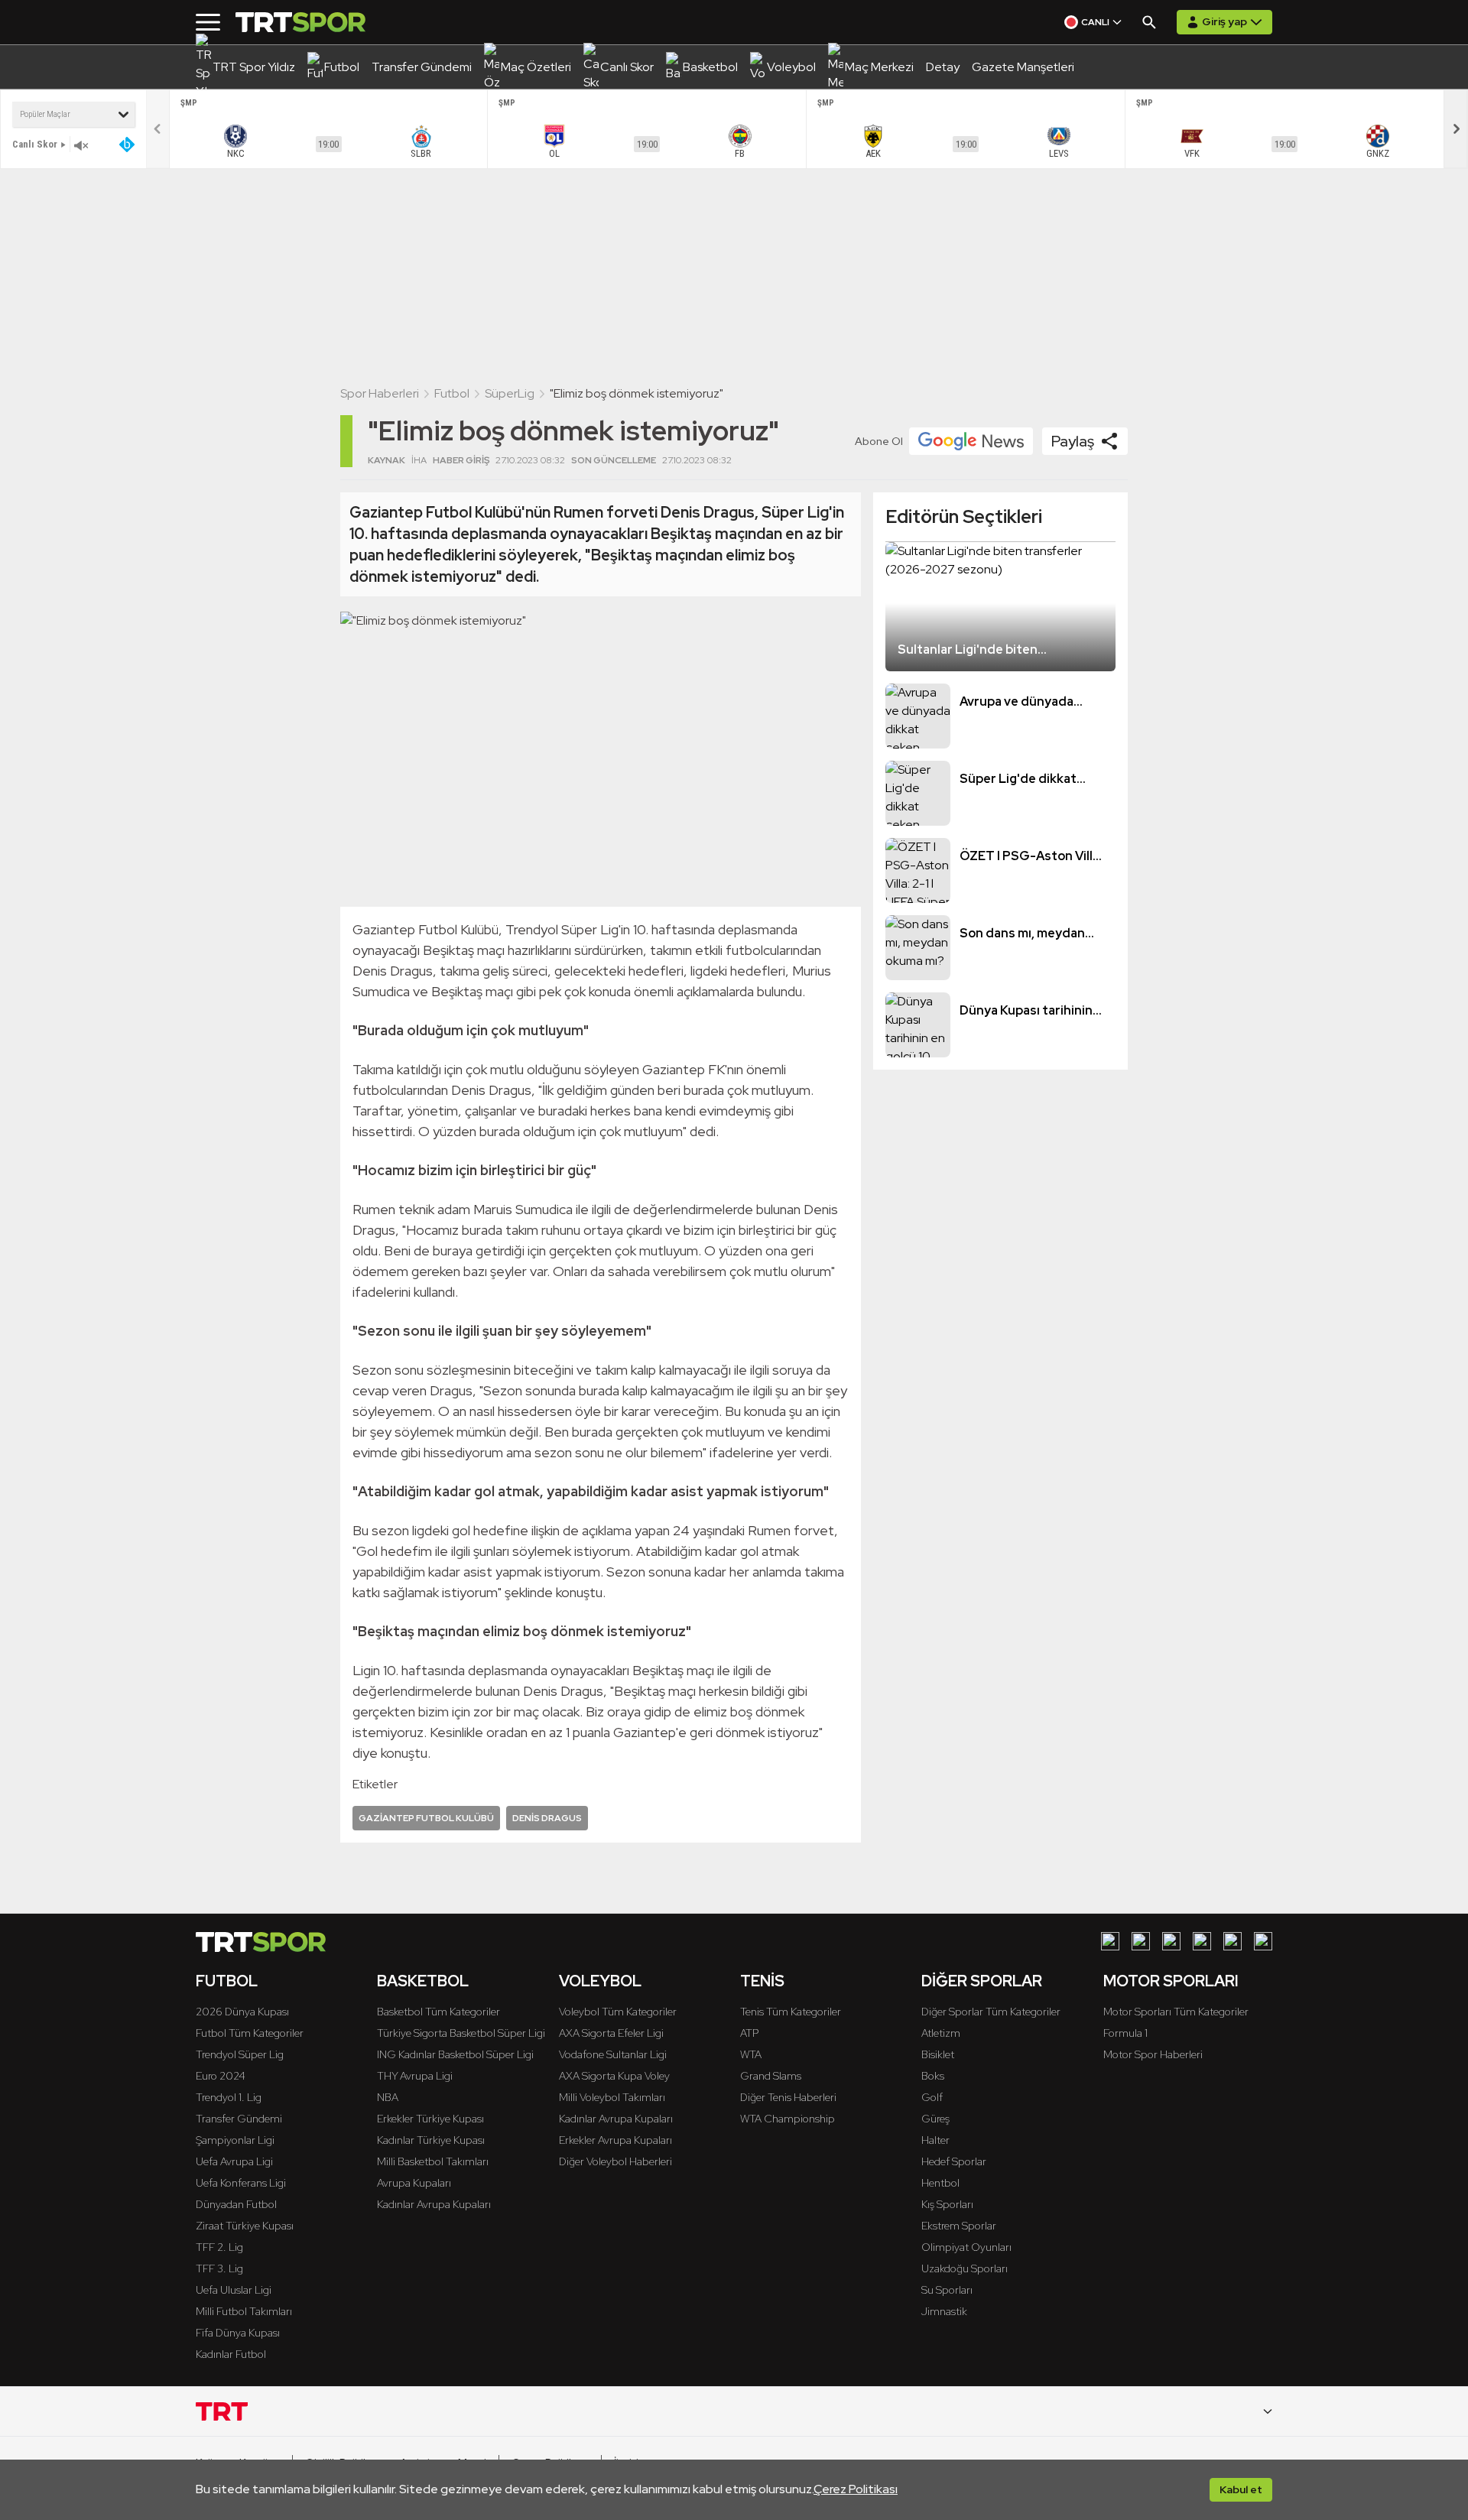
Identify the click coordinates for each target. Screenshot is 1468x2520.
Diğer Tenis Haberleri (788, 2097)
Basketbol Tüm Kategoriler (438, 2012)
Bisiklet (938, 2054)
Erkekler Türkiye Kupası (430, 2119)
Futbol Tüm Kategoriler (250, 2033)
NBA (388, 2097)
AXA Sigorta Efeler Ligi (611, 2033)
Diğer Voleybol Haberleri (615, 2161)
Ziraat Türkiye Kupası (245, 2226)
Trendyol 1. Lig (229, 2097)
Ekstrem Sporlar (959, 2226)
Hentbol (940, 2183)
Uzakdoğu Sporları (965, 2268)
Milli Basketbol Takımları (433, 2161)
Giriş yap (1224, 21)
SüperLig (510, 393)
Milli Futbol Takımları (244, 2311)
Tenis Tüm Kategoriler (791, 2012)
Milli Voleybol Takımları (612, 2097)
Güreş (935, 2119)
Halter (935, 2140)
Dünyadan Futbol (236, 2204)
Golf (932, 2097)
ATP (749, 2033)
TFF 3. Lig (219, 2268)
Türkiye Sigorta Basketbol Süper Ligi (461, 2033)
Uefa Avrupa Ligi (234, 2161)
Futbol (452, 393)
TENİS (762, 1981)
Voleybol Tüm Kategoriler (618, 2012)
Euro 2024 (221, 2076)
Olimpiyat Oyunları (966, 2247)
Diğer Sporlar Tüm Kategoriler (991, 2012)
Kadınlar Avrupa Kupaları (434, 2204)
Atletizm (941, 2033)
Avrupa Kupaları (414, 2183)
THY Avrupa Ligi (415, 2076)
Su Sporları (947, 2290)
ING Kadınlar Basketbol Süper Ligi (455, 2054)
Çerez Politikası (856, 2489)
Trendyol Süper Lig (240, 2054)
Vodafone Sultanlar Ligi (613, 2054)
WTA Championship (788, 2119)
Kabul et (1241, 2489)
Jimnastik (944, 2311)
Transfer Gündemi (239, 2119)
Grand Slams (771, 2076)
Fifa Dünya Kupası (238, 2333)
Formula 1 (1125, 2033)
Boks (933, 2076)
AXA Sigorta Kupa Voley (614, 2076)
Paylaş (1073, 441)
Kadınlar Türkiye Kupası (431, 2140)
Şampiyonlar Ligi (235, 2140)
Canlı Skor (35, 144)
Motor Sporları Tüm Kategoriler (1176, 2012)
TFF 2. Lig (219, 2247)
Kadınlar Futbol (231, 2354)
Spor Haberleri (380, 393)
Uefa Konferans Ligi (241, 2183)
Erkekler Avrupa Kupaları (615, 2140)
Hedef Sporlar (954, 2161)
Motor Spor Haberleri (1153, 2054)
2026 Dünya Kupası (242, 2012)
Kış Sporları (947, 2204)
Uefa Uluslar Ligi (234, 2290)
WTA (751, 2054)
